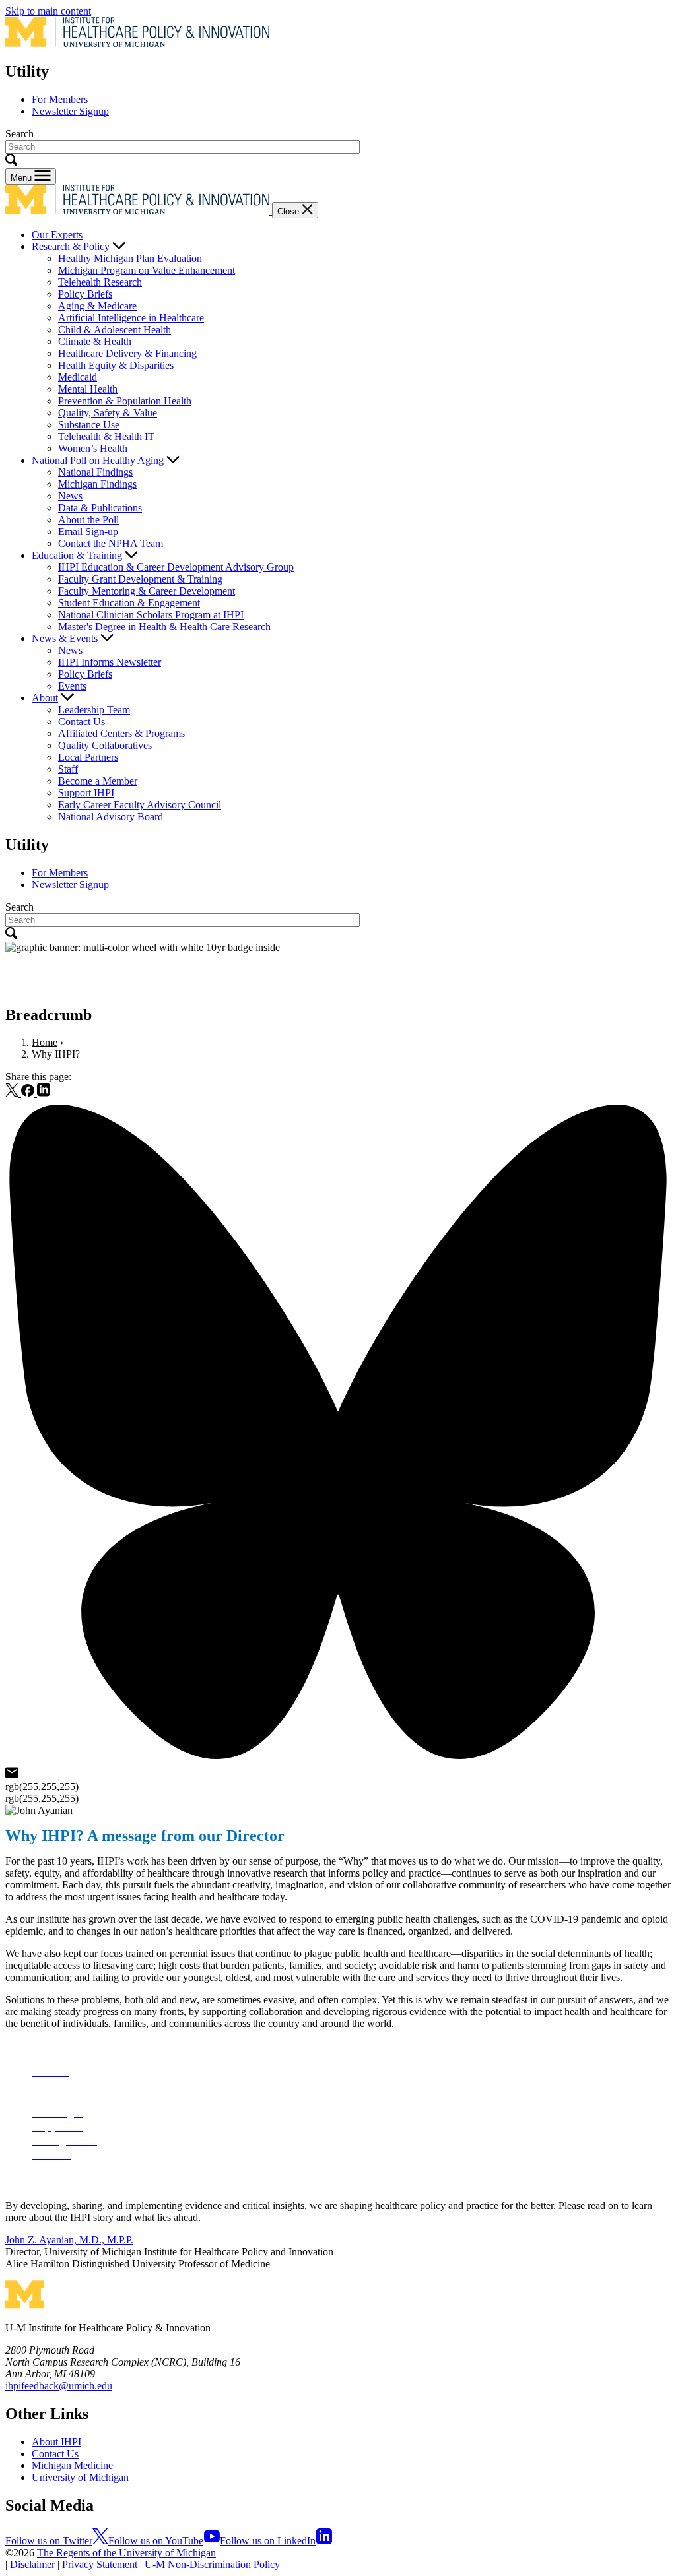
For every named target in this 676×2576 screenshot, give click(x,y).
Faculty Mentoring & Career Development (147, 591)
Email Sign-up (88, 531)
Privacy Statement (100, 2564)
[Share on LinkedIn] (44, 1093)
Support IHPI (86, 793)
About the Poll (88, 520)
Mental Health (88, 389)
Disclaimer (32, 2564)
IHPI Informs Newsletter (110, 662)
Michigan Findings (97, 484)
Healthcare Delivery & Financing (127, 353)
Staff (68, 769)
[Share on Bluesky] (338, 1761)
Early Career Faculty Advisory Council (140, 805)
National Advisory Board (111, 817)
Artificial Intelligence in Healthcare (131, 318)
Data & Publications (100, 508)
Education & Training (77, 555)
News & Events (65, 638)
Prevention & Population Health (125, 401)
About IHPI (56, 2442)
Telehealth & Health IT (106, 436)
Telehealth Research (100, 282)
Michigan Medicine (72, 2465)
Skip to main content (48, 11)
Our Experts (57, 235)
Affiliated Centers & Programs (121, 733)
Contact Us (82, 722)
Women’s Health (93, 448)
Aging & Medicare (97, 306)
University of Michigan (80, 2477)
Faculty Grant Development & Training (140, 579)
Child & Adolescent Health (115, 330)
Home (45, 1042)
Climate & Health (95, 341)
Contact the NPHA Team (111, 543)
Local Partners (88, 757)
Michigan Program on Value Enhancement (147, 270)
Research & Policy (71, 246)
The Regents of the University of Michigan (126, 2553)
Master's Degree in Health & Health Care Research (164, 627)
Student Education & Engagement (129, 603)
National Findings (95, 472)
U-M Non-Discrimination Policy (212, 2564)
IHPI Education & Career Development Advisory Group (176, 567)
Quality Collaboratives (105, 745)
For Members (60, 99)
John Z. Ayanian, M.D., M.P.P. (69, 2240)
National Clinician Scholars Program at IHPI (151, 615)
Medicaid (78, 377)
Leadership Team (94, 710)
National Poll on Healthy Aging (98, 460)
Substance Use (89, 425)
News (70, 496)
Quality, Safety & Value (108, 413)
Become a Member (98, 781)
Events (72, 686)
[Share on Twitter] (13, 1093)
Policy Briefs (85, 294)
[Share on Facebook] (29, 1093)
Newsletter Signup (70, 111)
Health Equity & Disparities (116, 365)
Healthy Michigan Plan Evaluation (130, 258)
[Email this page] (12, 1775)
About (45, 698)
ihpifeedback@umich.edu (59, 2386)
